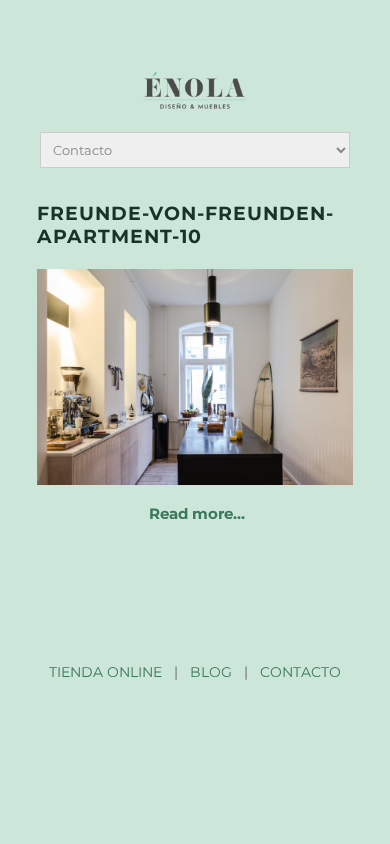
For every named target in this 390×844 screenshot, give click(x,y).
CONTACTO (300, 672)
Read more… (197, 513)
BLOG (211, 672)
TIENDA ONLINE (105, 672)
